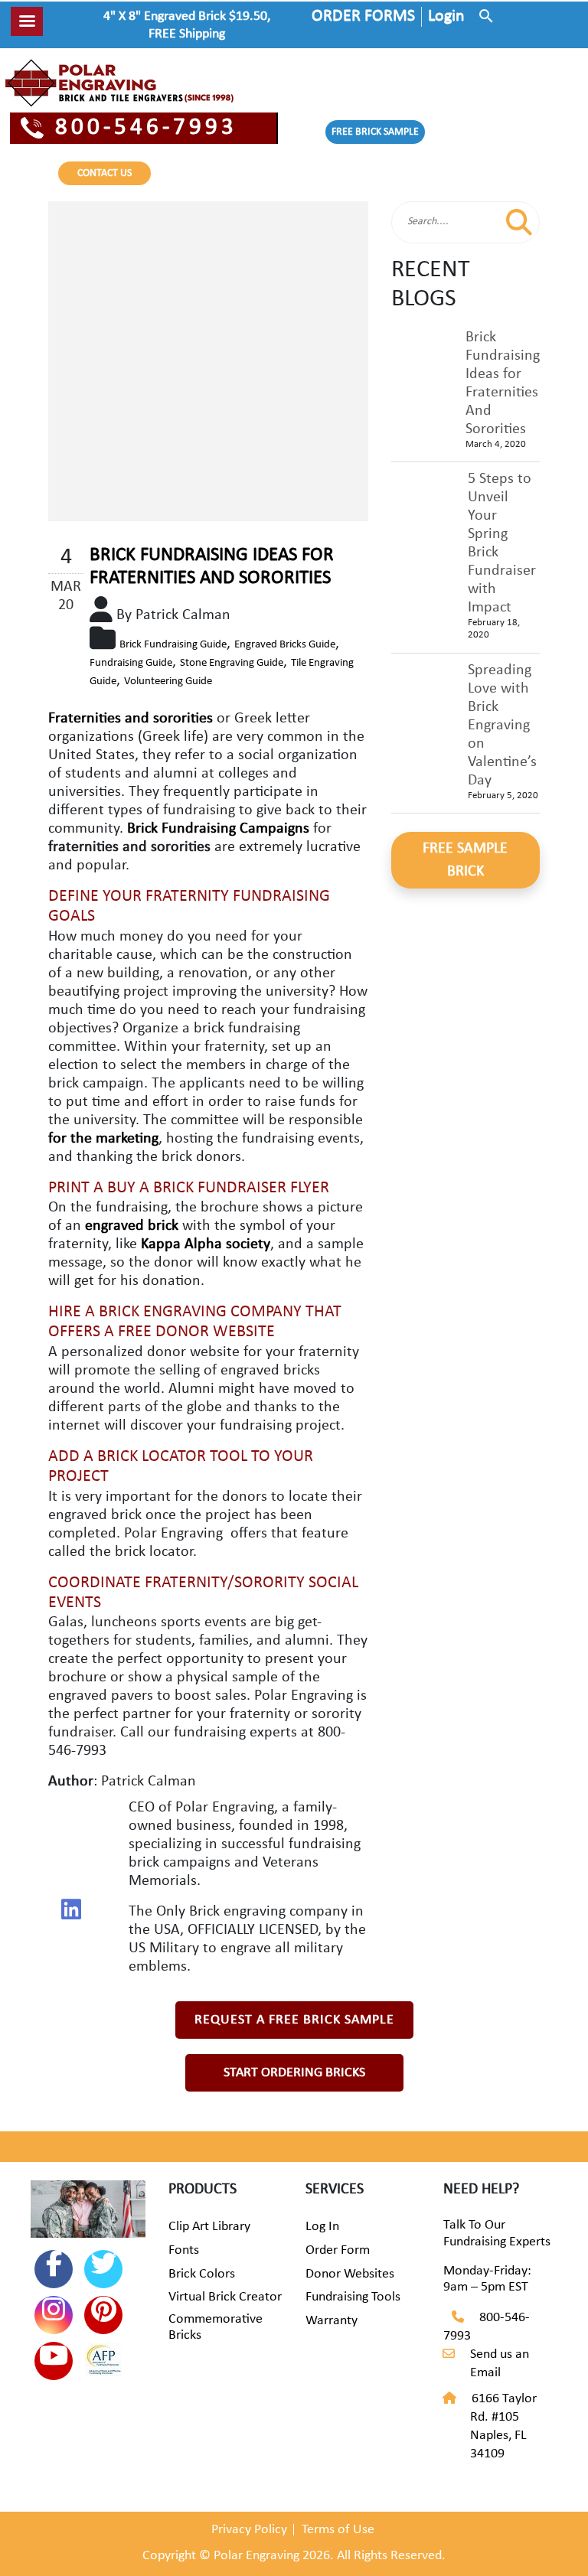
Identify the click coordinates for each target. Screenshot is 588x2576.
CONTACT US (105, 173)
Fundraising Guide (131, 663)
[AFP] (103, 2362)
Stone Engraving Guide (232, 663)
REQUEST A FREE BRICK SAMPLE (294, 2020)
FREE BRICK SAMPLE (375, 132)
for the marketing (103, 1139)
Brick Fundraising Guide (173, 645)
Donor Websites (350, 2274)
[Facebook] (54, 2269)
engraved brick (132, 1226)
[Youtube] (54, 2361)
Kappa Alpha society (206, 1244)
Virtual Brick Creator (225, 2297)
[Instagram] (54, 2315)
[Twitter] (103, 2269)
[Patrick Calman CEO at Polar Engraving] (71, 1909)
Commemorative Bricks (216, 2328)
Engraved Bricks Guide (285, 645)
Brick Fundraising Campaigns (218, 829)
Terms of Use (338, 2530)
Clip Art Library (209, 2227)
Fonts (184, 2250)
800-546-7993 (146, 128)
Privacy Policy (249, 2530)
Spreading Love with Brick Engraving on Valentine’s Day (502, 726)
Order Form (338, 2250)
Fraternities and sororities (131, 719)
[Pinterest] (103, 2315)
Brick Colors (202, 2274)
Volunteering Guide (168, 681)
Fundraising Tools (353, 2297)
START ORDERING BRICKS (294, 2073)
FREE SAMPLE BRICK (465, 860)
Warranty (332, 2321)
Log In (322, 2227)
